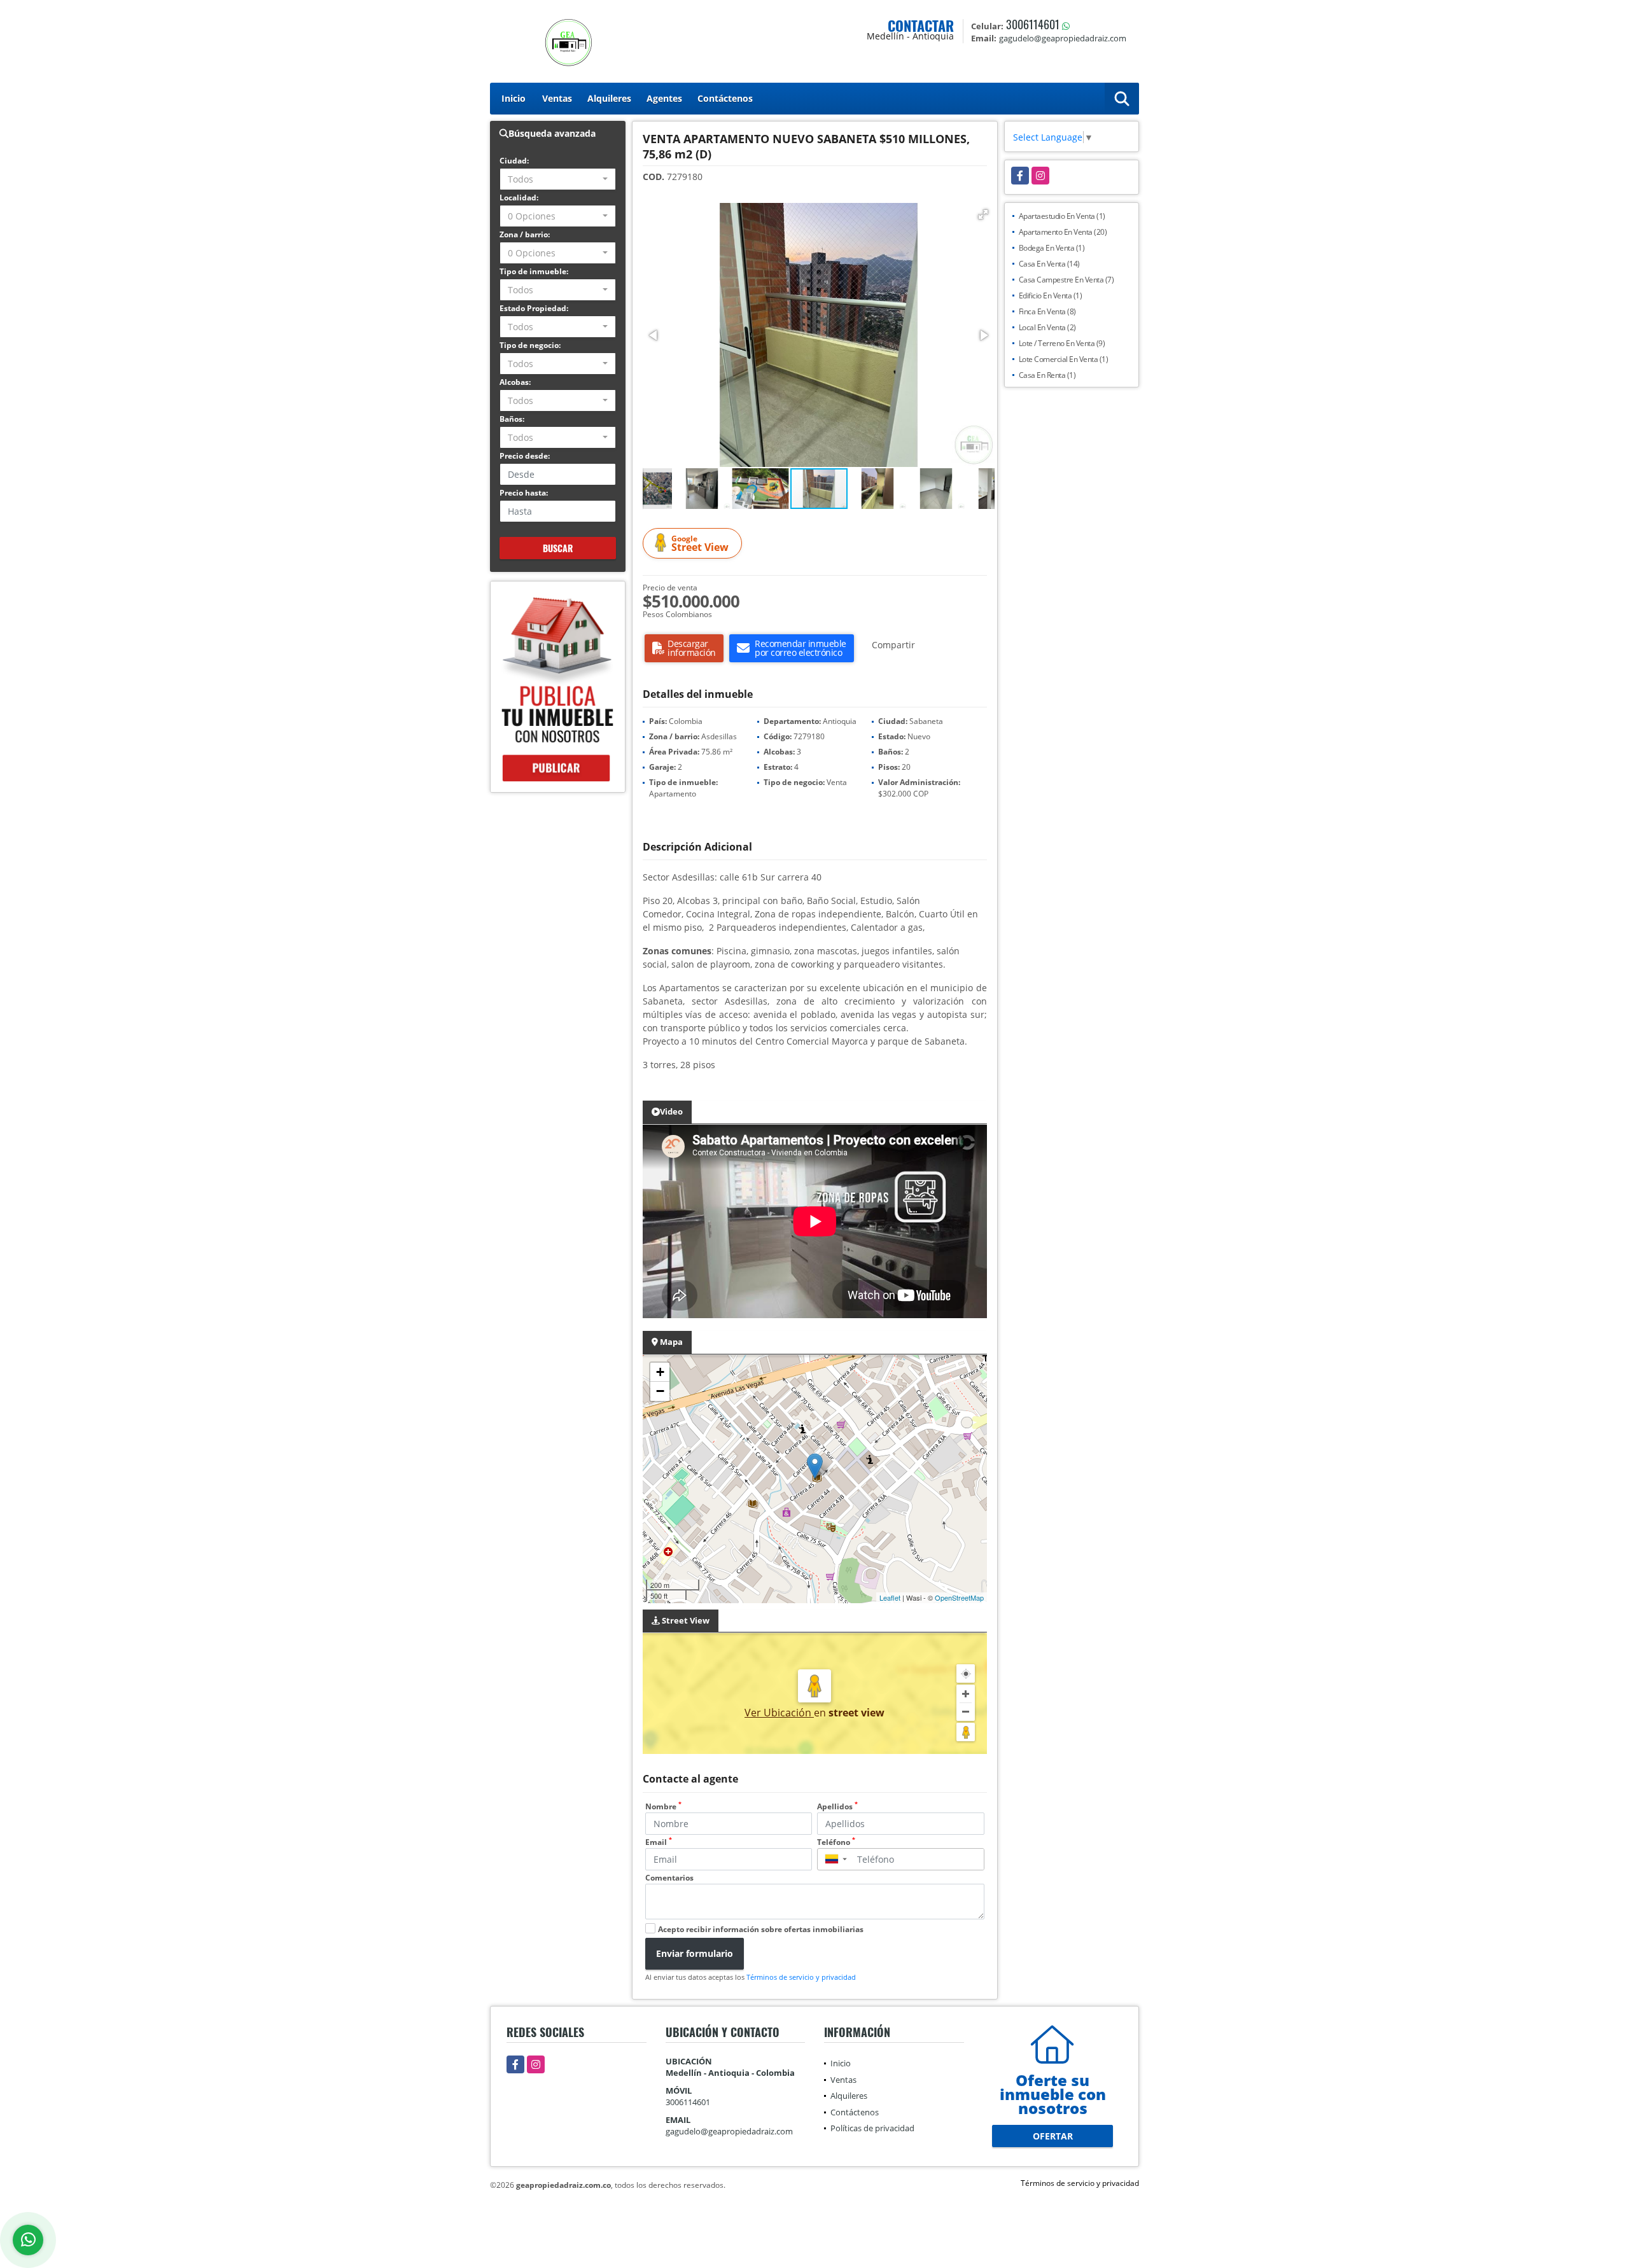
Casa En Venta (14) (1049, 264)
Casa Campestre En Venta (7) (1066, 280)
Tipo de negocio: (530, 345)
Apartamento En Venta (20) (1063, 232)
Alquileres (609, 98)
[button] (983, 214)
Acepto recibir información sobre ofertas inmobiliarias (761, 1929)
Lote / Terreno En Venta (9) (1062, 343)
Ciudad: (514, 161)
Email (659, 1842)
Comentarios (669, 1878)
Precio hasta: (524, 493)
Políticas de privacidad (872, 2128)
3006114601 (1033, 24)
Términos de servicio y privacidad (801, 1977)
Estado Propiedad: (534, 308)
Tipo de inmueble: (534, 271)
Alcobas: (515, 382)
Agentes (664, 98)
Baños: (512, 419)
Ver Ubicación (779, 1713)
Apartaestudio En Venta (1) (1062, 216)
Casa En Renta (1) (1047, 375)
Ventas (557, 98)
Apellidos (837, 1806)
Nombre (663, 1806)
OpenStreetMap (959, 1597)
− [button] (660, 1391)
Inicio (514, 98)
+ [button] (660, 1372)
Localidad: (519, 198)
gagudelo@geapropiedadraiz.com (729, 2131)
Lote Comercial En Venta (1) (1064, 359)
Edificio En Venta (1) (1051, 296)
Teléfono (836, 1842)
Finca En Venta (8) (1047, 311)
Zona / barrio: (525, 234)
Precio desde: (525, 456)
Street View (700, 544)
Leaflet (890, 1597)
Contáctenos (725, 98)
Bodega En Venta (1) (1052, 248)
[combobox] (558, 179)
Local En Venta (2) (1047, 327)
